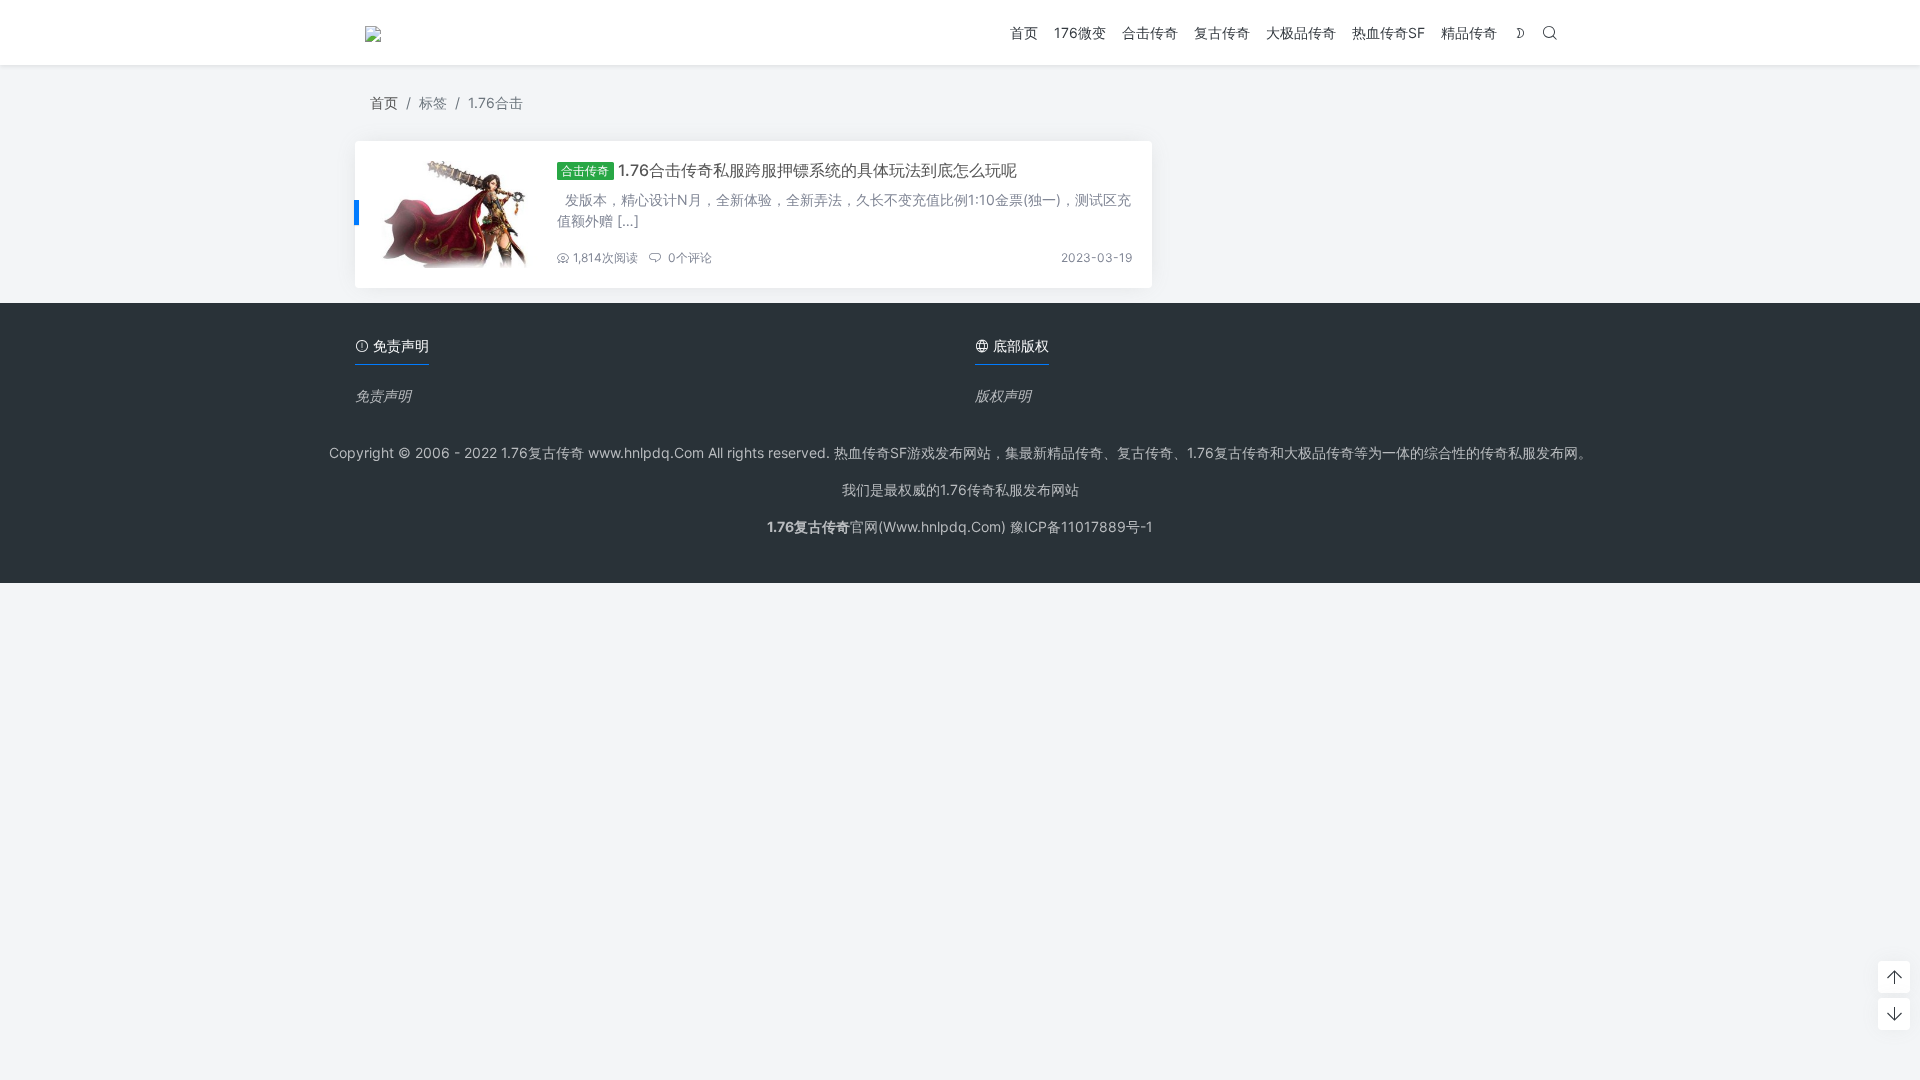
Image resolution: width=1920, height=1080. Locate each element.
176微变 (1080, 32)
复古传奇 (1222, 32)
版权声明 (1003, 395)
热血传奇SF (1388, 32)
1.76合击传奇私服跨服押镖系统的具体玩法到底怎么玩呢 (817, 170)
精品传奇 (1469, 32)
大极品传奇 (1301, 32)
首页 (1024, 32)
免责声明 (383, 395)
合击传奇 (1150, 32)
